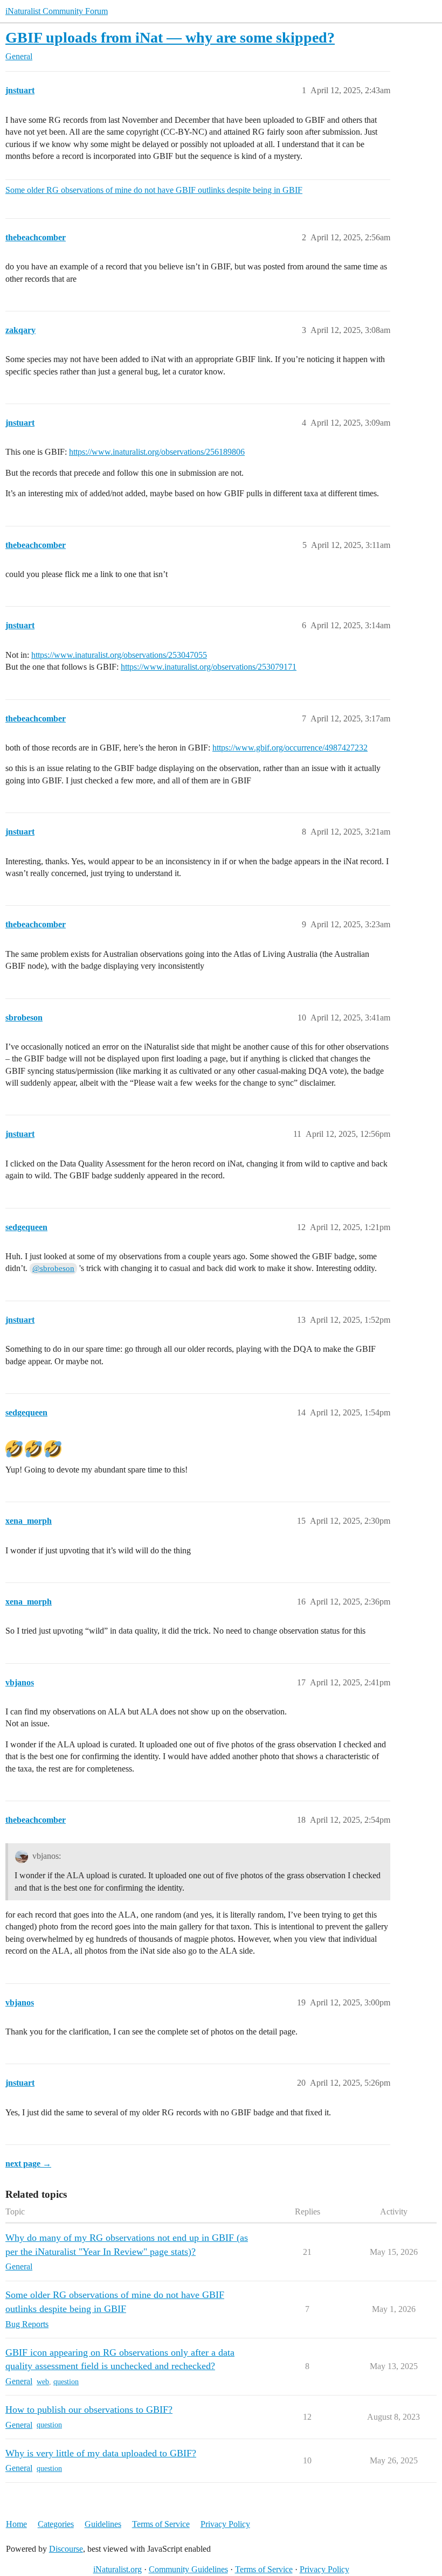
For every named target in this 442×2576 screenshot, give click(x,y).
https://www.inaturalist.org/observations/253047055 (119, 655)
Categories (56, 2524)
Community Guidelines (188, 2569)
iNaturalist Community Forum (57, 11)
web (43, 2382)
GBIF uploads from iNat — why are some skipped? (170, 37)
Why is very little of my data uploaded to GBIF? (101, 2453)
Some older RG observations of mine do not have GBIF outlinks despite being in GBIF (154, 190)
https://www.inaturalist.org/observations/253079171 (209, 667)
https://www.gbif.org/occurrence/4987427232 (290, 748)
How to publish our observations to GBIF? (89, 2410)
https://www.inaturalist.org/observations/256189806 (157, 452)
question (66, 2382)
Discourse (66, 2549)
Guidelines (103, 2524)
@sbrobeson (53, 1268)
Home (16, 2524)
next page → (28, 2164)
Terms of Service (161, 2524)
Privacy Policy (225, 2524)
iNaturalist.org (118, 2569)
